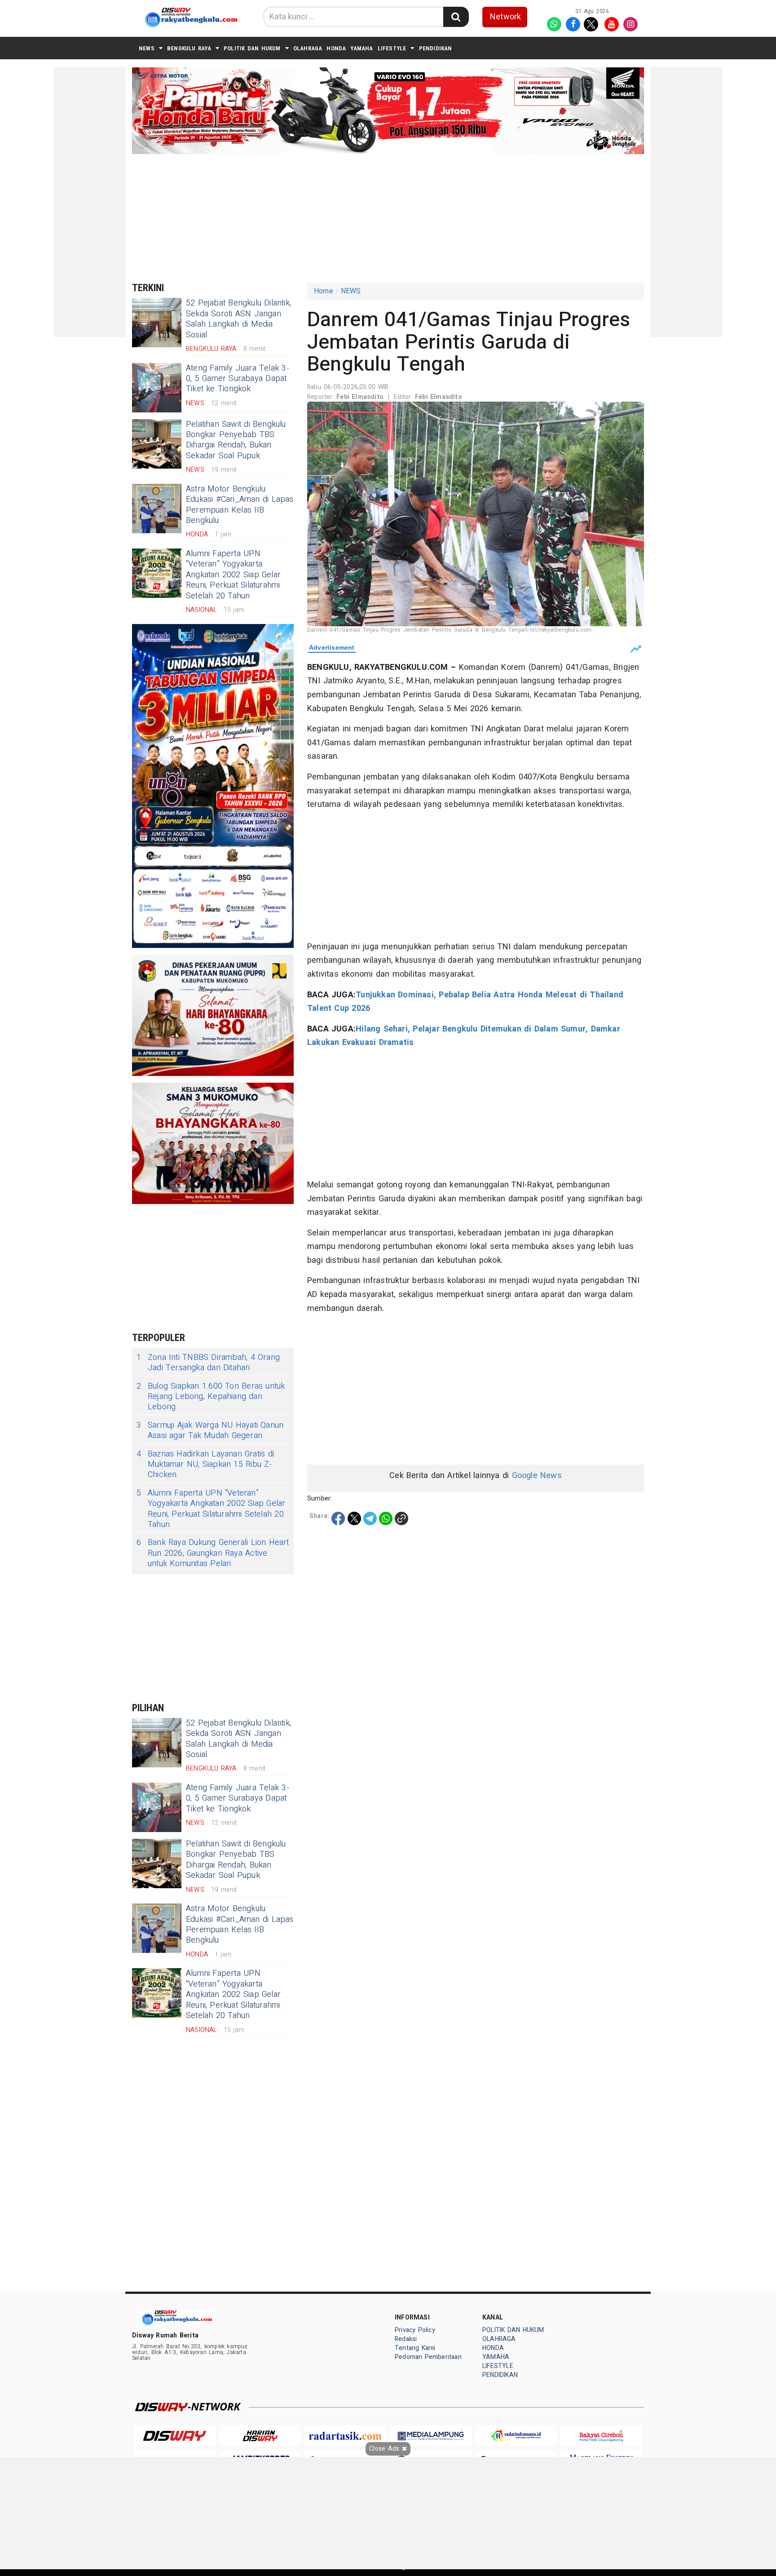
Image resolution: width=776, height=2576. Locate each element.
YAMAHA (362, 48)
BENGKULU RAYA (189, 48)
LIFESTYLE (392, 48)
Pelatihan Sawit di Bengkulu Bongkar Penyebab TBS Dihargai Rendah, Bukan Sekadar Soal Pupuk (236, 440)
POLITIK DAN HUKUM (252, 48)
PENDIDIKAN (436, 48)
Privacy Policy (415, 2330)
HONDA (336, 48)
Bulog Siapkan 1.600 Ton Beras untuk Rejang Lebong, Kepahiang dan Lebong (211, 1397)
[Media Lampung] (431, 2436)
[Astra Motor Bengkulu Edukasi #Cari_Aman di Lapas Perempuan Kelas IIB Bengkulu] (157, 509)
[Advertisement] (89, 202)
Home (324, 291)
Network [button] (505, 17)
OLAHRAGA (308, 48)
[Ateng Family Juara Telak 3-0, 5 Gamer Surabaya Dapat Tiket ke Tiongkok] (157, 388)
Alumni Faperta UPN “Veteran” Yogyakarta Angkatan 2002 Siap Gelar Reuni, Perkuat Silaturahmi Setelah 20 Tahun (233, 575)
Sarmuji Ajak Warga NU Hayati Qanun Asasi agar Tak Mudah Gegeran (210, 1431)
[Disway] (175, 2436)
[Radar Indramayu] (516, 2436)
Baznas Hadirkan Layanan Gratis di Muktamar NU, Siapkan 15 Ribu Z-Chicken (205, 1465)
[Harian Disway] (260, 2436)
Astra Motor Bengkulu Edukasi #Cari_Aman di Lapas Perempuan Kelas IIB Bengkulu (240, 505)
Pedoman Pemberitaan (428, 2357)
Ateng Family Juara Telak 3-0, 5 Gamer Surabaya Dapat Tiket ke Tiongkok (238, 379)
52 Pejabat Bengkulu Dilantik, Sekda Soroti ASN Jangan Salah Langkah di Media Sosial (238, 319)
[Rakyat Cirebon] (601, 2436)
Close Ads (385, 2449)
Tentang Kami (415, 2348)
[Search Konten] (456, 17)
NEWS (147, 48)
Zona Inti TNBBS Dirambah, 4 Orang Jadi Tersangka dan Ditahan (208, 1363)
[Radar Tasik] (345, 2436)
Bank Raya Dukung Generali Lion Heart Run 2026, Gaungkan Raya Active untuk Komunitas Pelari (213, 1553)
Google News (537, 1476)
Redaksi (406, 2339)
